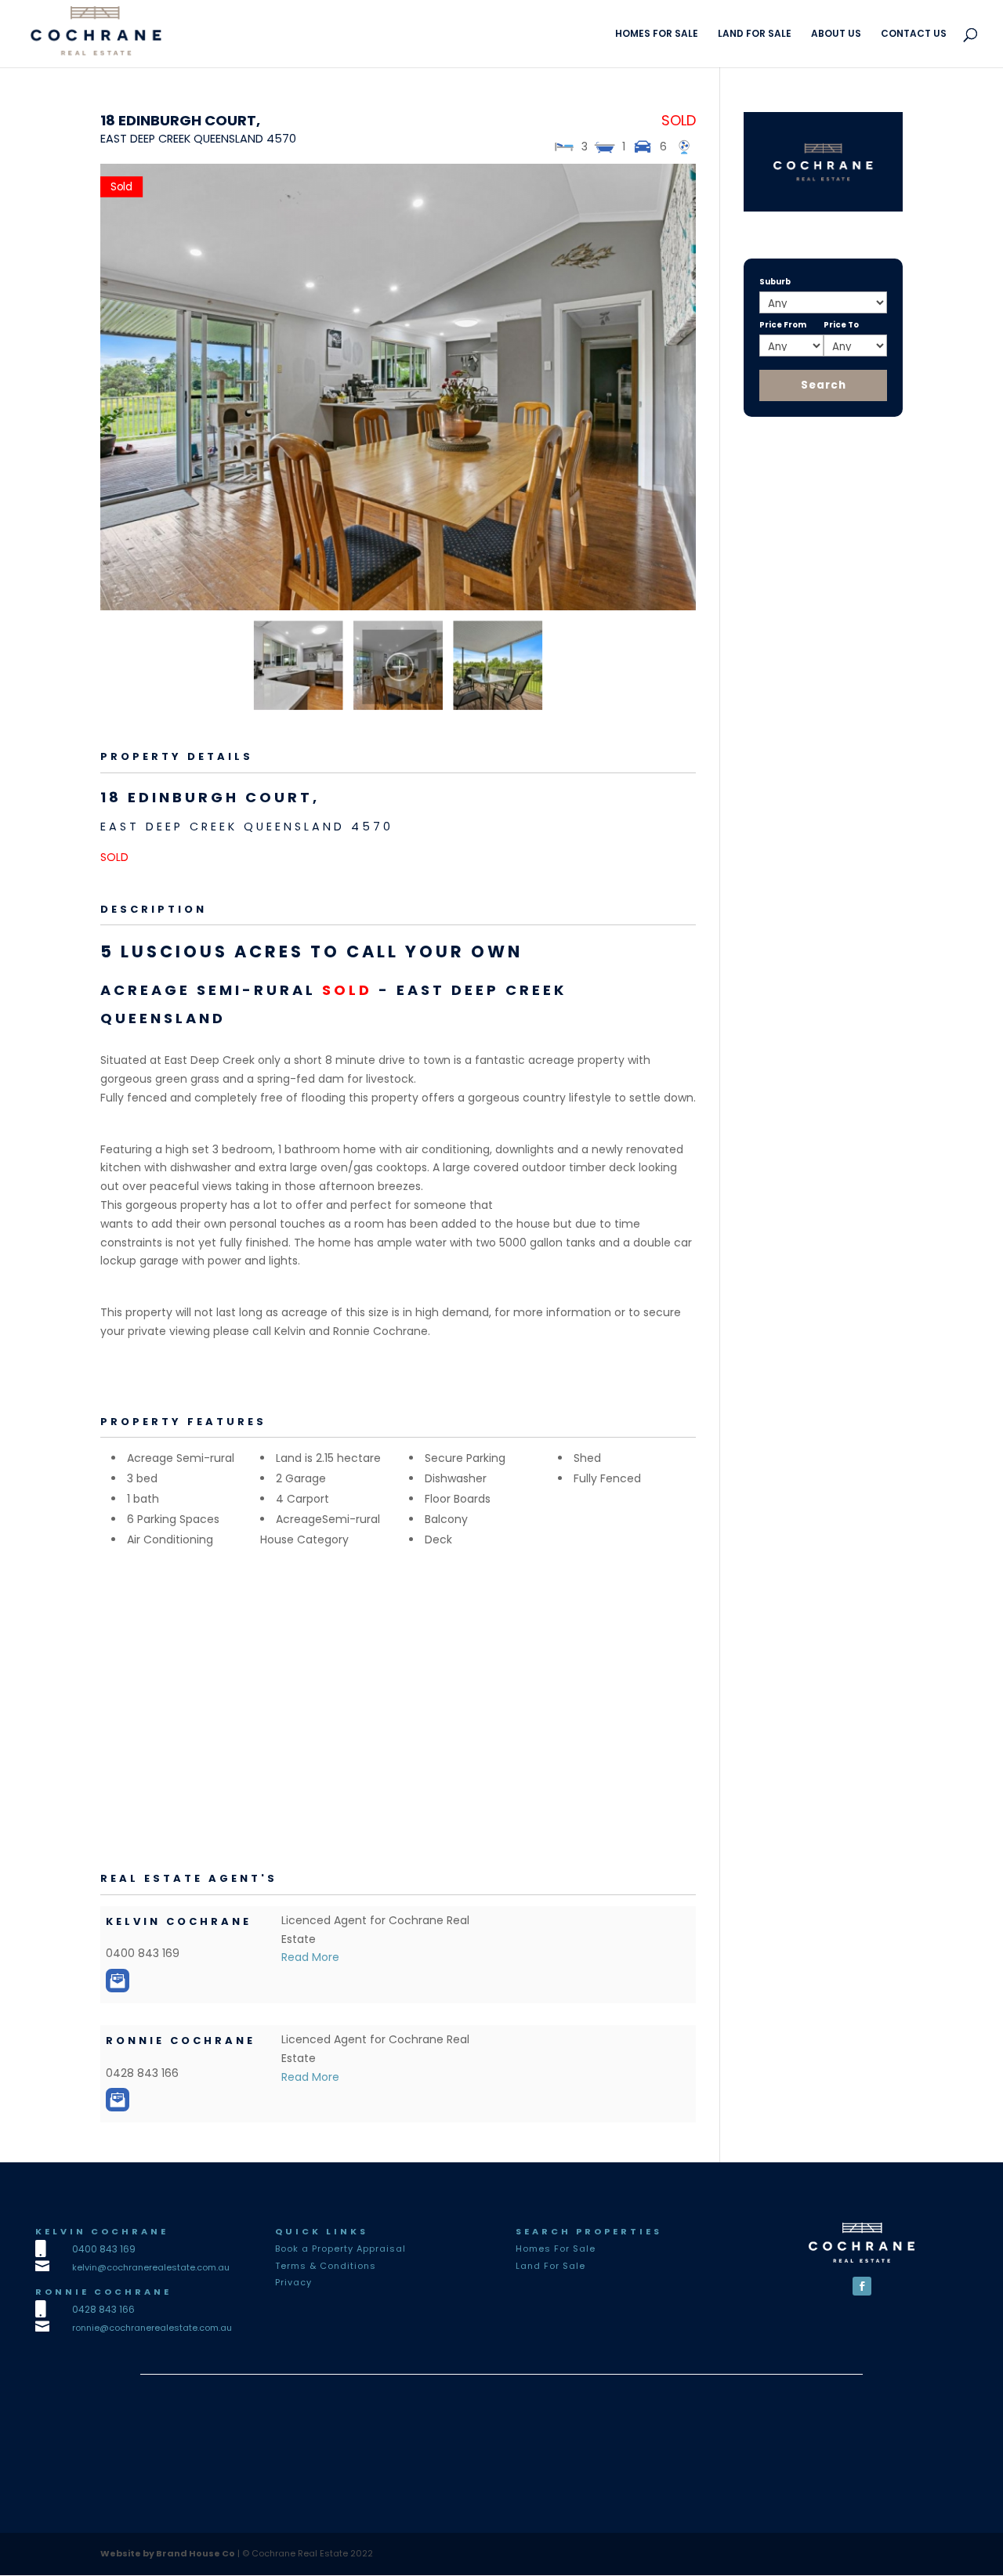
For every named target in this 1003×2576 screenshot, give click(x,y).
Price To (841, 325)
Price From (783, 325)
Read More (310, 1957)
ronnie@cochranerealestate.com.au (152, 2328)
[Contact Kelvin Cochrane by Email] (118, 1981)
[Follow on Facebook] (862, 2286)
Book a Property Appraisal (340, 2249)
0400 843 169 (104, 2249)
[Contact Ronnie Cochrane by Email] (118, 2100)
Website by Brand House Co (168, 2553)
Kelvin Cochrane (179, 1921)
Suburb (775, 282)
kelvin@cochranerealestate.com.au (151, 2267)
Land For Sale (550, 2266)
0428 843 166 (103, 2309)
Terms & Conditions (326, 2266)
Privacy (293, 2282)
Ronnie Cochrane (181, 2041)
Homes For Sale (556, 2249)
